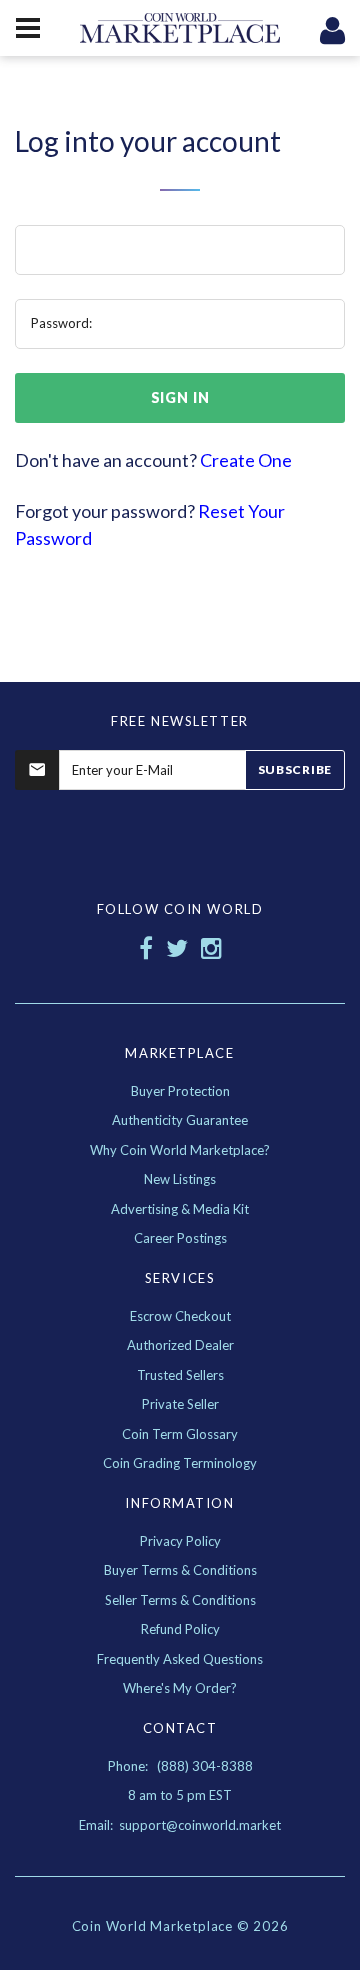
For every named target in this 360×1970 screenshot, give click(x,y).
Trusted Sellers (180, 1375)
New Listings (180, 1179)
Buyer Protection (180, 1091)
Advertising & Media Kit (180, 1209)
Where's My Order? (180, 1688)
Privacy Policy (180, 1541)
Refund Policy (180, 1629)
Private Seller (180, 1404)
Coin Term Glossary (180, 1434)
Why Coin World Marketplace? (180, 1150)
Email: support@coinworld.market (180, 1825)
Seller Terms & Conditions (180, 1600)
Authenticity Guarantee (180, 1120)
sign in (180, 397)
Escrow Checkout (180, 1316)
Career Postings (180, 1238)
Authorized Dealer (180, 1345)
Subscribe (295, 769)
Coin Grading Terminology (180, 1463)
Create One (246, 460)
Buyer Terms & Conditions (180, 1570)
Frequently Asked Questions (180, 1659)
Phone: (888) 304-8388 (180, 1766)
